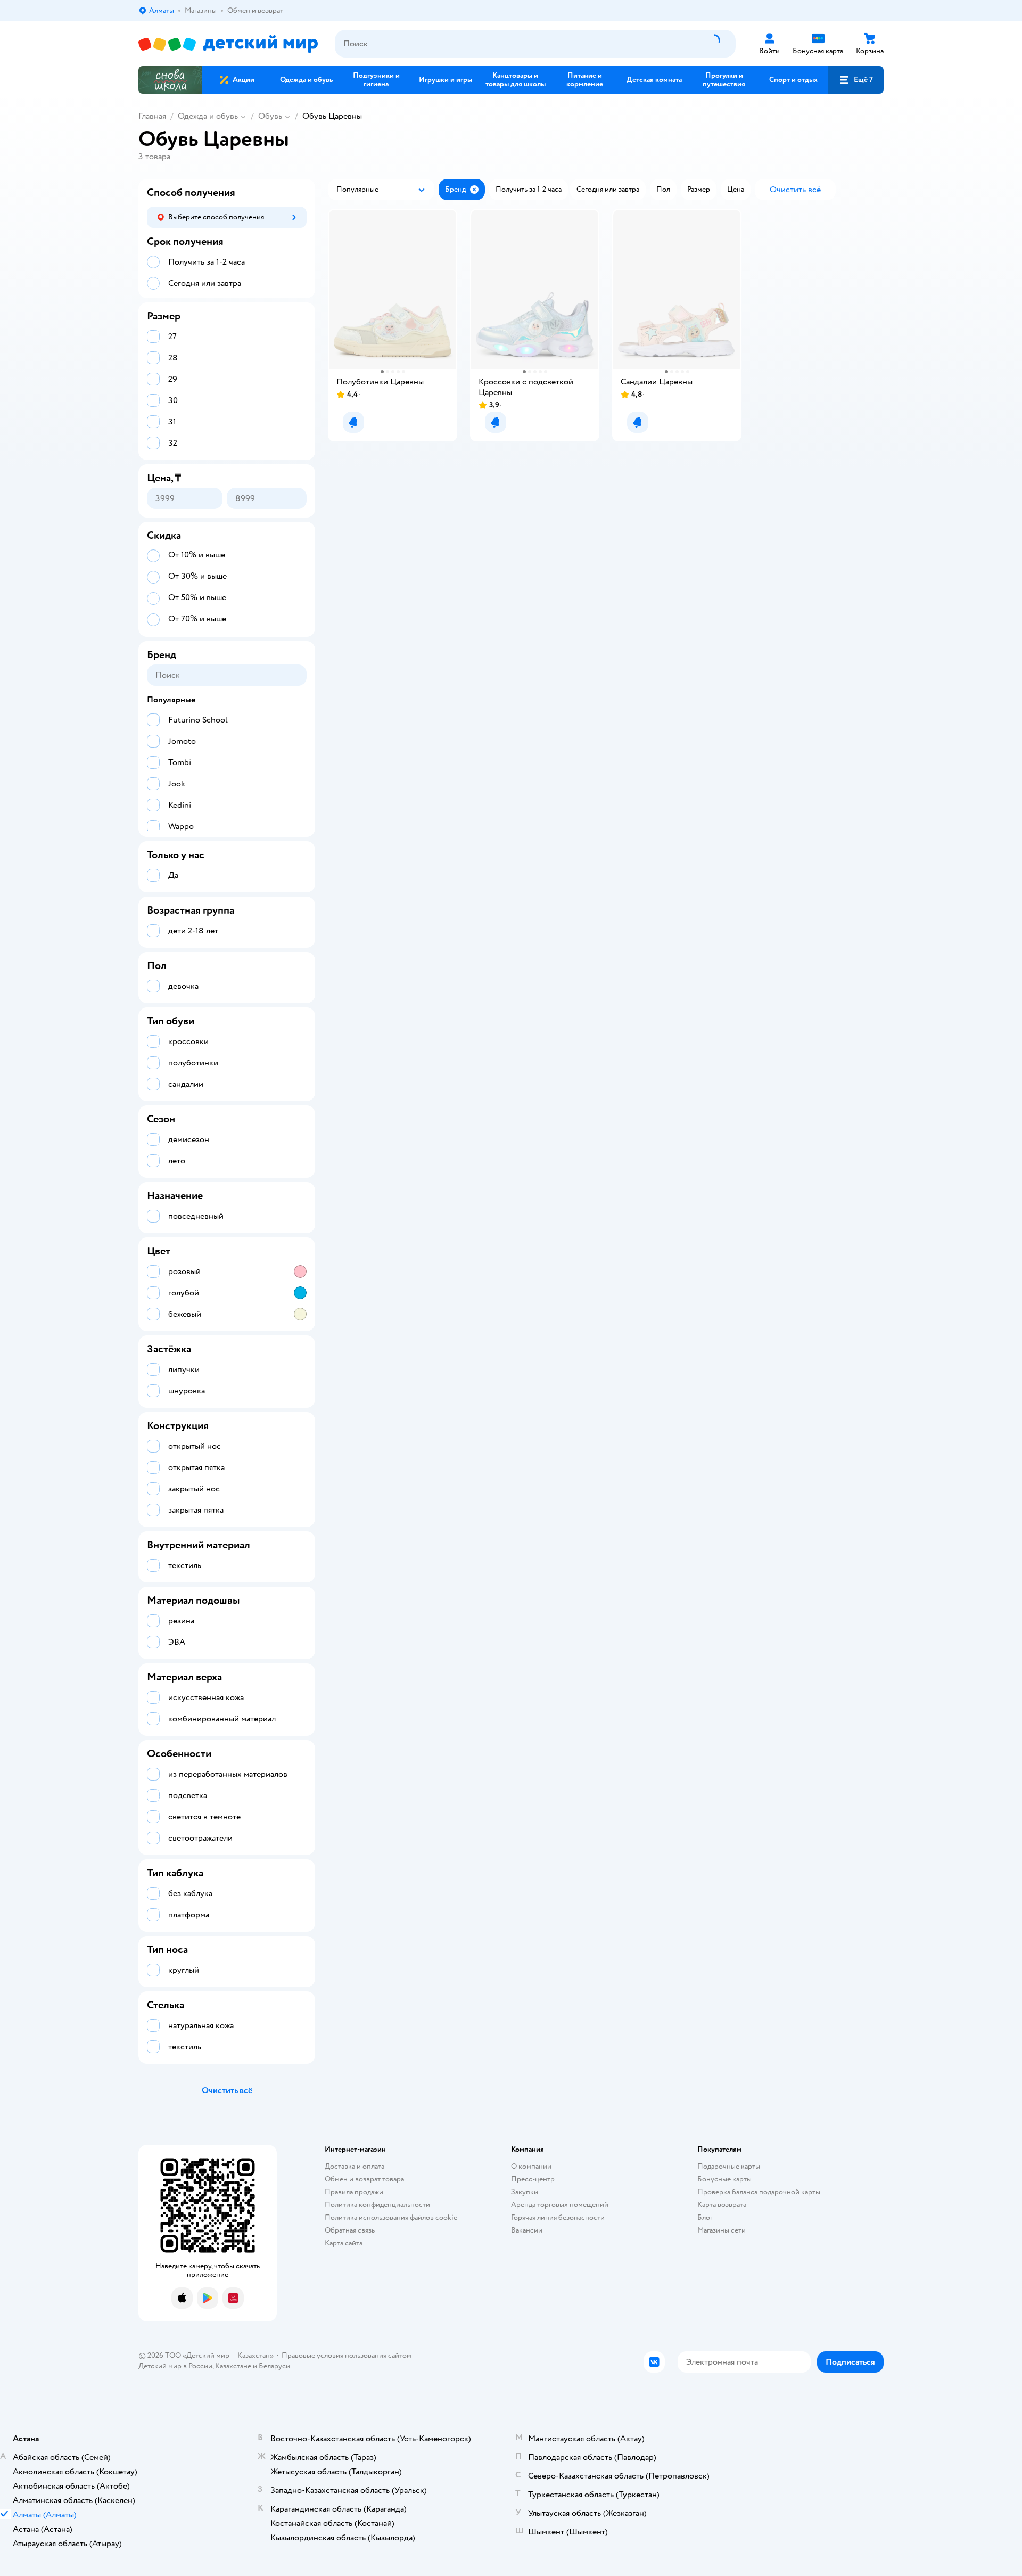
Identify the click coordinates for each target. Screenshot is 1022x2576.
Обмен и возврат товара (364, 2179)
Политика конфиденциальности (377, 2205)
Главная (152, 116)
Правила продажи (354, 2192)
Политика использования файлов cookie (391, 2217)
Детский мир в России (175, 2366)
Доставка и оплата (355, 2166)
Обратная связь (350, 2230)
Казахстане (233, 2366)
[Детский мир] (228, 44)
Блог (705, 2217)
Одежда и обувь (208, 116)
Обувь (270, 116)
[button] (856, 80)
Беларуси (274, 2366)
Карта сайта (344, 2243)
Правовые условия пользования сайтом (347, 2355)
